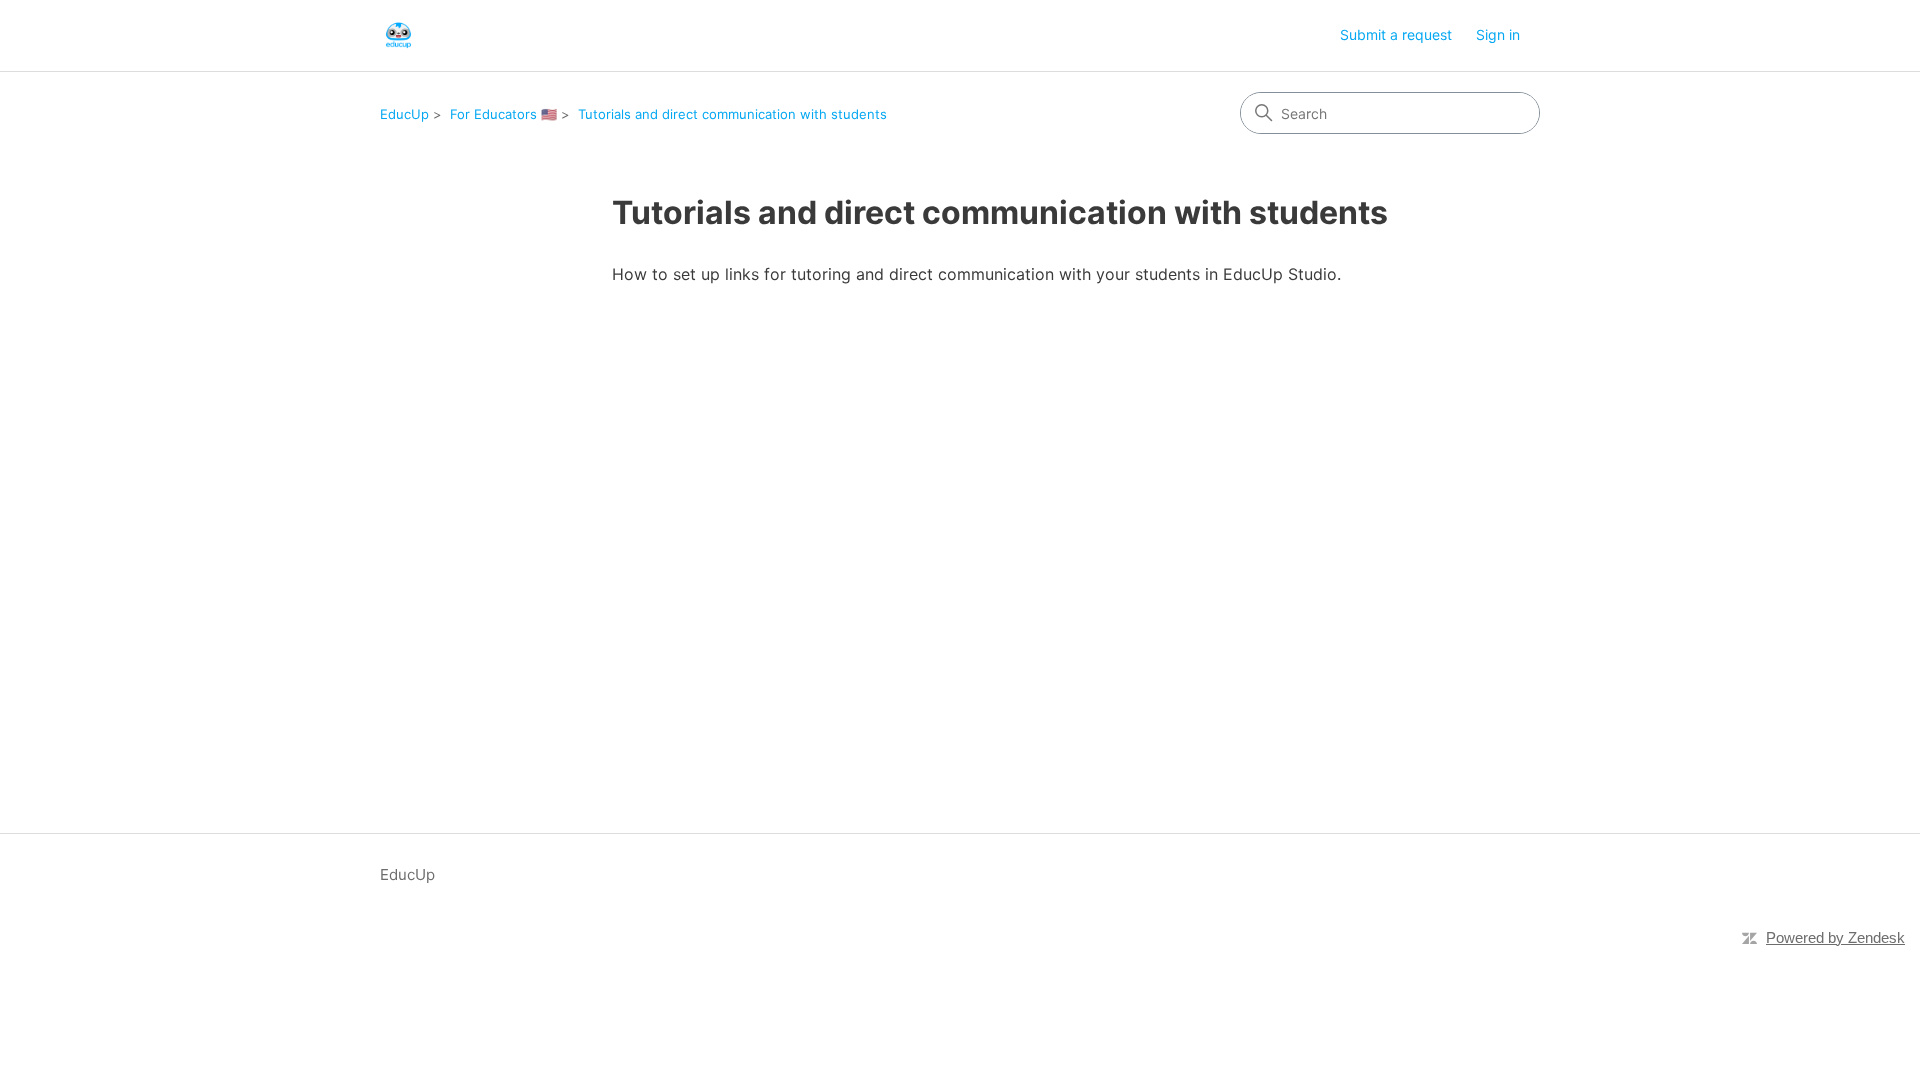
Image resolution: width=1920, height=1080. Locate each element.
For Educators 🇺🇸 (503, 114)
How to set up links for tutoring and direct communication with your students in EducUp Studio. (976, 274)
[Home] (398, 35)
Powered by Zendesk (1835, 937)
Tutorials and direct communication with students (732, 114)
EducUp (404, 114)
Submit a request (1396, 34)
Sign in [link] (1498, 34)
